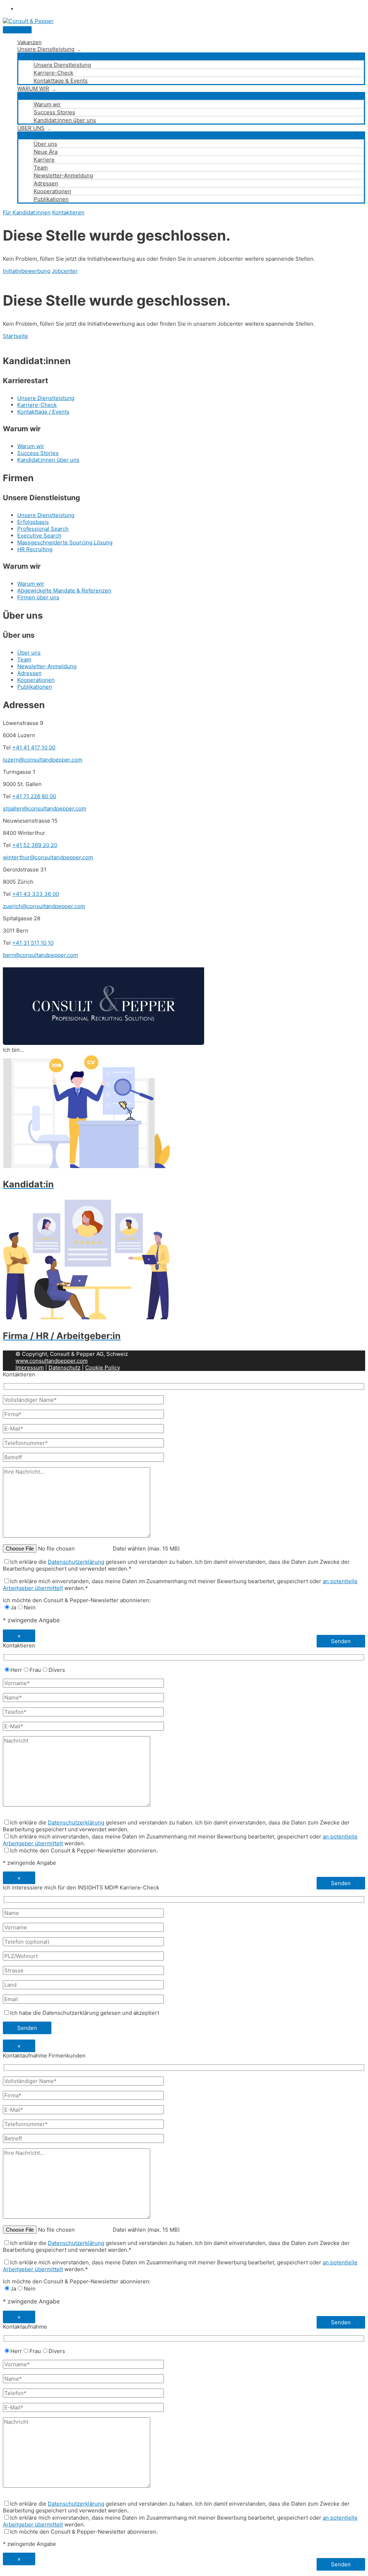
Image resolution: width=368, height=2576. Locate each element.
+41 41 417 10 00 (34, 747)
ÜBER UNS (31, 128)
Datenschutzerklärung (76, 1562)
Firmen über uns (38, 597)
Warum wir (47, 104)
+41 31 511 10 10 (33, 943)
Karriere (44, 160)
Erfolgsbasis (33, 522)
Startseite (15, 336)
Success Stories (54, 112)
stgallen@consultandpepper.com (45, 808)
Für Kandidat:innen (27, 212)
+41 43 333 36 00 (36, 894)
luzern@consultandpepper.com (43, 760)
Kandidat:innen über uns (65, 120)
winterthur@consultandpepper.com (48, 857)
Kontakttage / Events (43, 412)
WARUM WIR (33, 89)
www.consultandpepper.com (52, 1361)
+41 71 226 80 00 (34, 796)
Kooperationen (52, 191)
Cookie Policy (103, 1368)
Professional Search (43, 529)
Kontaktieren (68, 212)
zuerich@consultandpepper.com (44, 906)
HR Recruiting (35, 549)
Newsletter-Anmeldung (63, 175)
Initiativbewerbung (27, 271)
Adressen (46, 183)
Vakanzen (29, 42)
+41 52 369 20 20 (35, 845)
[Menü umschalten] (191, 56)
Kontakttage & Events (61, 81)
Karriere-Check (54, 73)
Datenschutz (65, 1368)
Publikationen (51, 199)
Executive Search (39, 536)
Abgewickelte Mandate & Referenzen (64, 590)
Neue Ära (46, 152)
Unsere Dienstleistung (46, 49)
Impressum (30, 1368)
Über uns (45, 144)
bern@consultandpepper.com (40, 955)
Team (41, 168)
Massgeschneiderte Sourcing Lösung (65, 542)
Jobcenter (65, 271)
